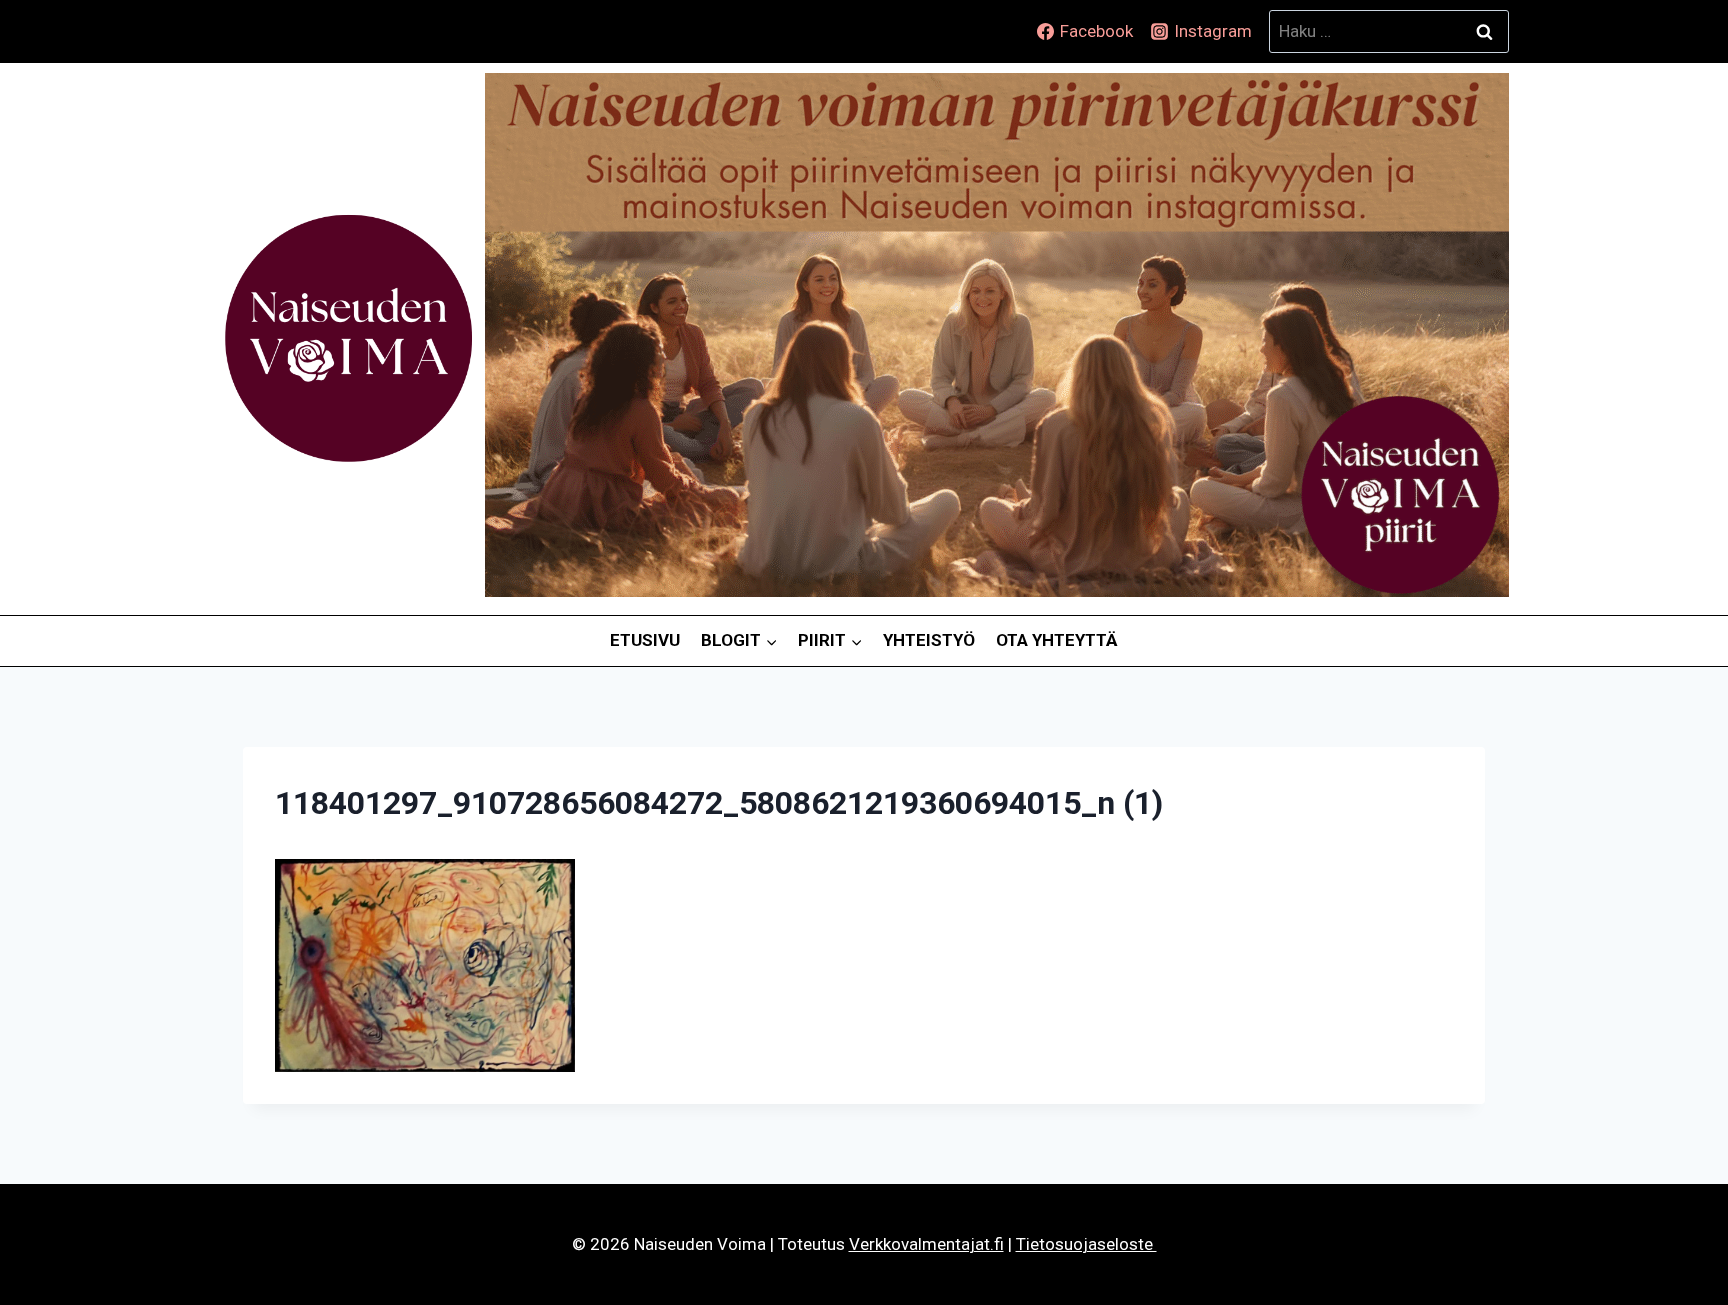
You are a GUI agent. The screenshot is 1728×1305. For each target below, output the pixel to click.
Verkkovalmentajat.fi (926, 1244)
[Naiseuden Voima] (348, 339)
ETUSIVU (645, 640)
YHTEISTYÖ (929, 640)
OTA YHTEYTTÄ (1057, 640)
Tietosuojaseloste (1086, 1244)
